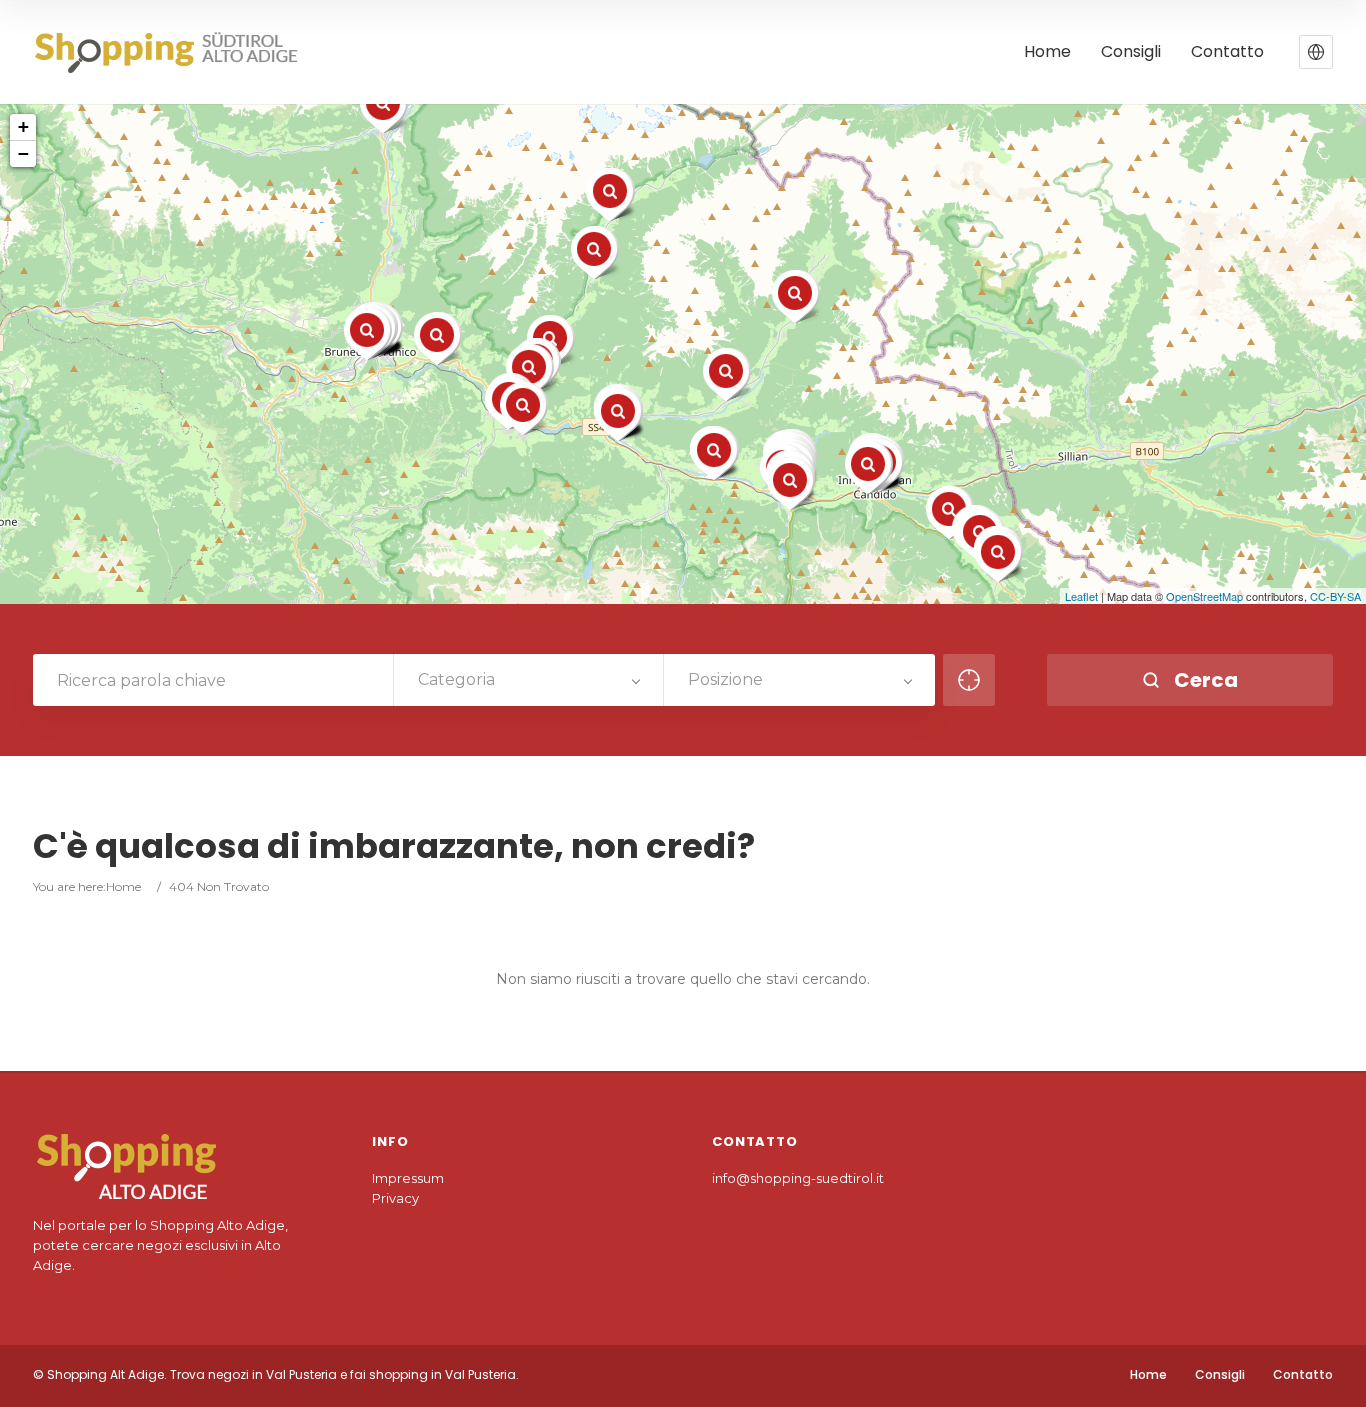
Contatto (1227, 52)
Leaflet (1081, 596)
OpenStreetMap (1204, 596)
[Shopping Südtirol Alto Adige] (173, 52)
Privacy (395, 1198)
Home (1047, 52)
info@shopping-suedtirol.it (798, 1178)
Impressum (408, 1178)
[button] (1316, 52)
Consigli (1131, 52)
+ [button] (23, 126)
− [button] (23, 153)
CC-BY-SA (1335, 596)
